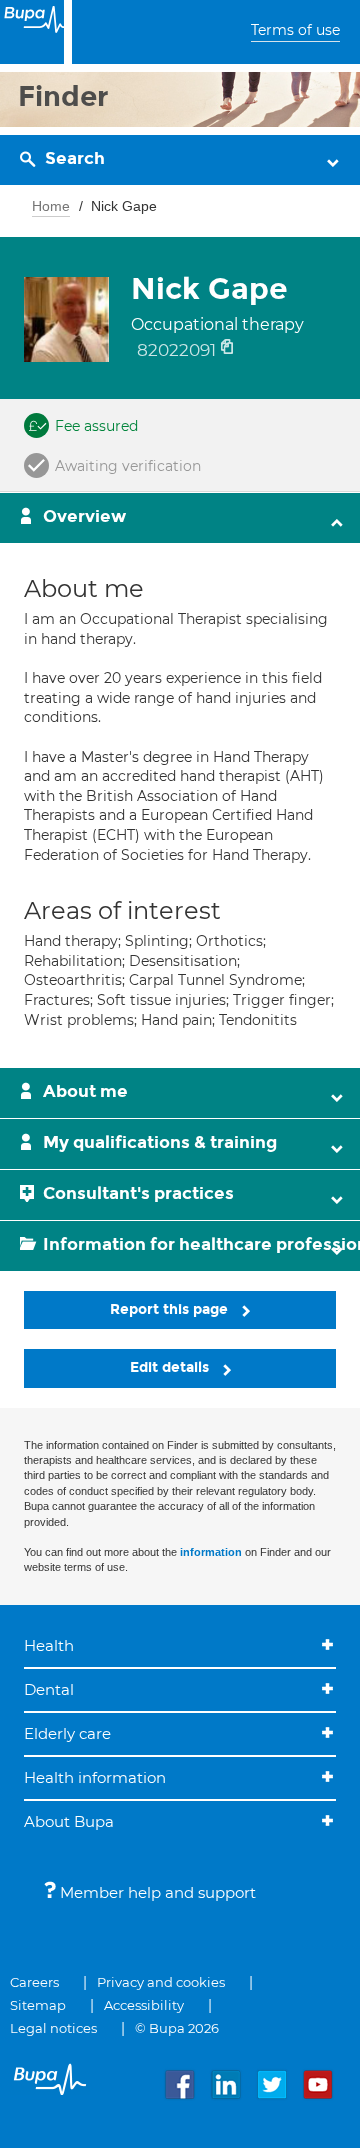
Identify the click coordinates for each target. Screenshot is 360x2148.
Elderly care (67, 1733)
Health (49, 1645)
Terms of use (295, 30)
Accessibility (144, 2005)
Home (51, 206)
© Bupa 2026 (177, 2028)
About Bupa (69, 1821)
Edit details (171, 1367)
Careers (34, 1982)
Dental (49, 1689)
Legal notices (53, 2028)
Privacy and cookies (161, 1982)
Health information (95, 1777)
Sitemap (38, 2005)
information (211, 1552)
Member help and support (156, 1892)
